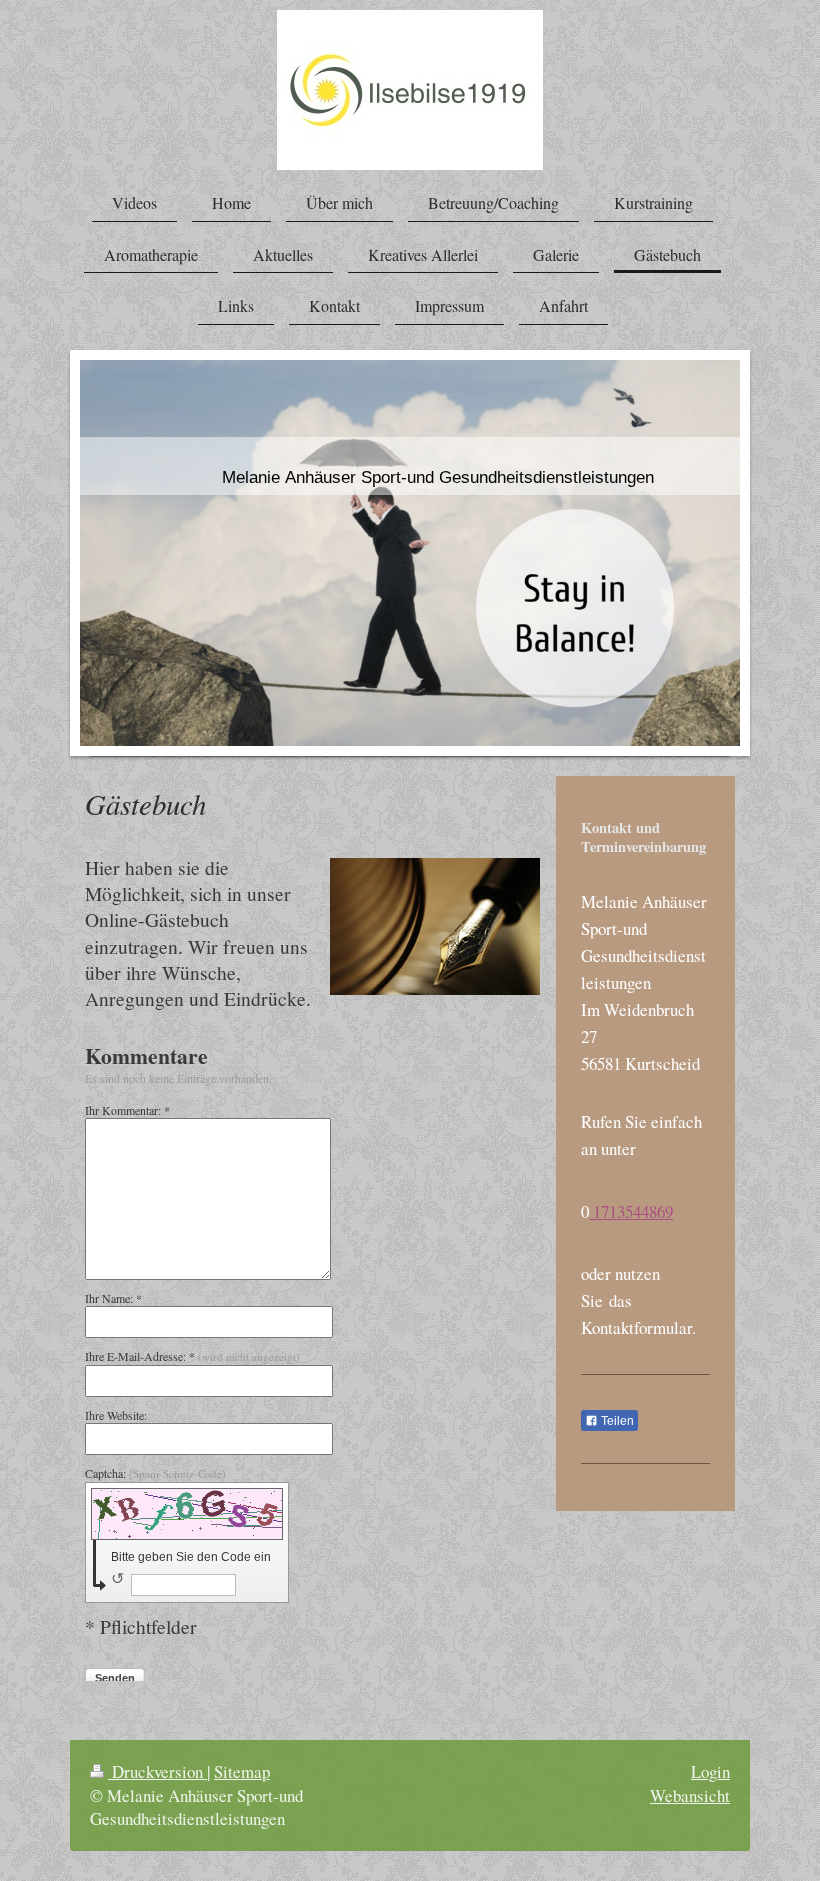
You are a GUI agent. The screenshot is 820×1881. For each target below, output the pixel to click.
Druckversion (157, 1771)
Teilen (616, 1421)
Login (710, 1771)
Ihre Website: (116, 1415)
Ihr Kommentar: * (127, 1110)
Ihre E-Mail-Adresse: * (192, 1356)
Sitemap (242, 1771)
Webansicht (690, 1795)
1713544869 (631, 1211)
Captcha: (155, 1473)
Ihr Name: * (113, 1298)
